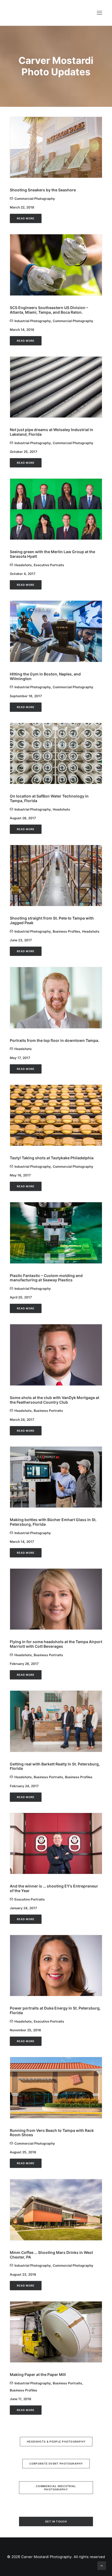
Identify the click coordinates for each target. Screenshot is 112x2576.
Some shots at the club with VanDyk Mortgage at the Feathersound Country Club (55, 1400)
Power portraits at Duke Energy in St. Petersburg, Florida (55, 2010)
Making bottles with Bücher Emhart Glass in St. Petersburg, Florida (53, 1522)
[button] (99, 13)
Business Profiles (66, 931)
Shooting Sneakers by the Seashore (43, 190)
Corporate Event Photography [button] (56, 2464)
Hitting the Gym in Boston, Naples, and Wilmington (45, 676)
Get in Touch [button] (56, 2522)
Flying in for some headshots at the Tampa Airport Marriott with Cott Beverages (56, 1644)
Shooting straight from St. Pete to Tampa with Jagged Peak (52, 920)
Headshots (23, 565)
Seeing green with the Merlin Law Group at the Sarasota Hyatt (52, 554)
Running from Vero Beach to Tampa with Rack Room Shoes (52, 2133)
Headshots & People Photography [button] (56, 2442)
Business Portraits (48, 1411)
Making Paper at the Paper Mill (38, 2374)
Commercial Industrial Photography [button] (56, 2488)
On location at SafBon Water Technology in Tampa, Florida (49, 798)
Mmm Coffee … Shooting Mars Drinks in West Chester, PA (51, 2255)
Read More (26, 219)
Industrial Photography (33, 321)
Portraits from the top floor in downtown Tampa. (55, 1040)
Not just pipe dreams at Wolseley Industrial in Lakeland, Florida (52, 432)
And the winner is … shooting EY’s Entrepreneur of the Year (54, 1888)
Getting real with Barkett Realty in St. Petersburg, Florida (55, 1766)
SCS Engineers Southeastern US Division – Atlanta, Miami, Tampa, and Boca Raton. (49, 310)
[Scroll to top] (102, 2565)
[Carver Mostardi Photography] (15, 13)
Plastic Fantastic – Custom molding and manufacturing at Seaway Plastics (46, 1278)
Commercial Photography (35, 199)
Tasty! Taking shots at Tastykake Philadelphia (52, 1158)
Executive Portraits (49, 565)
